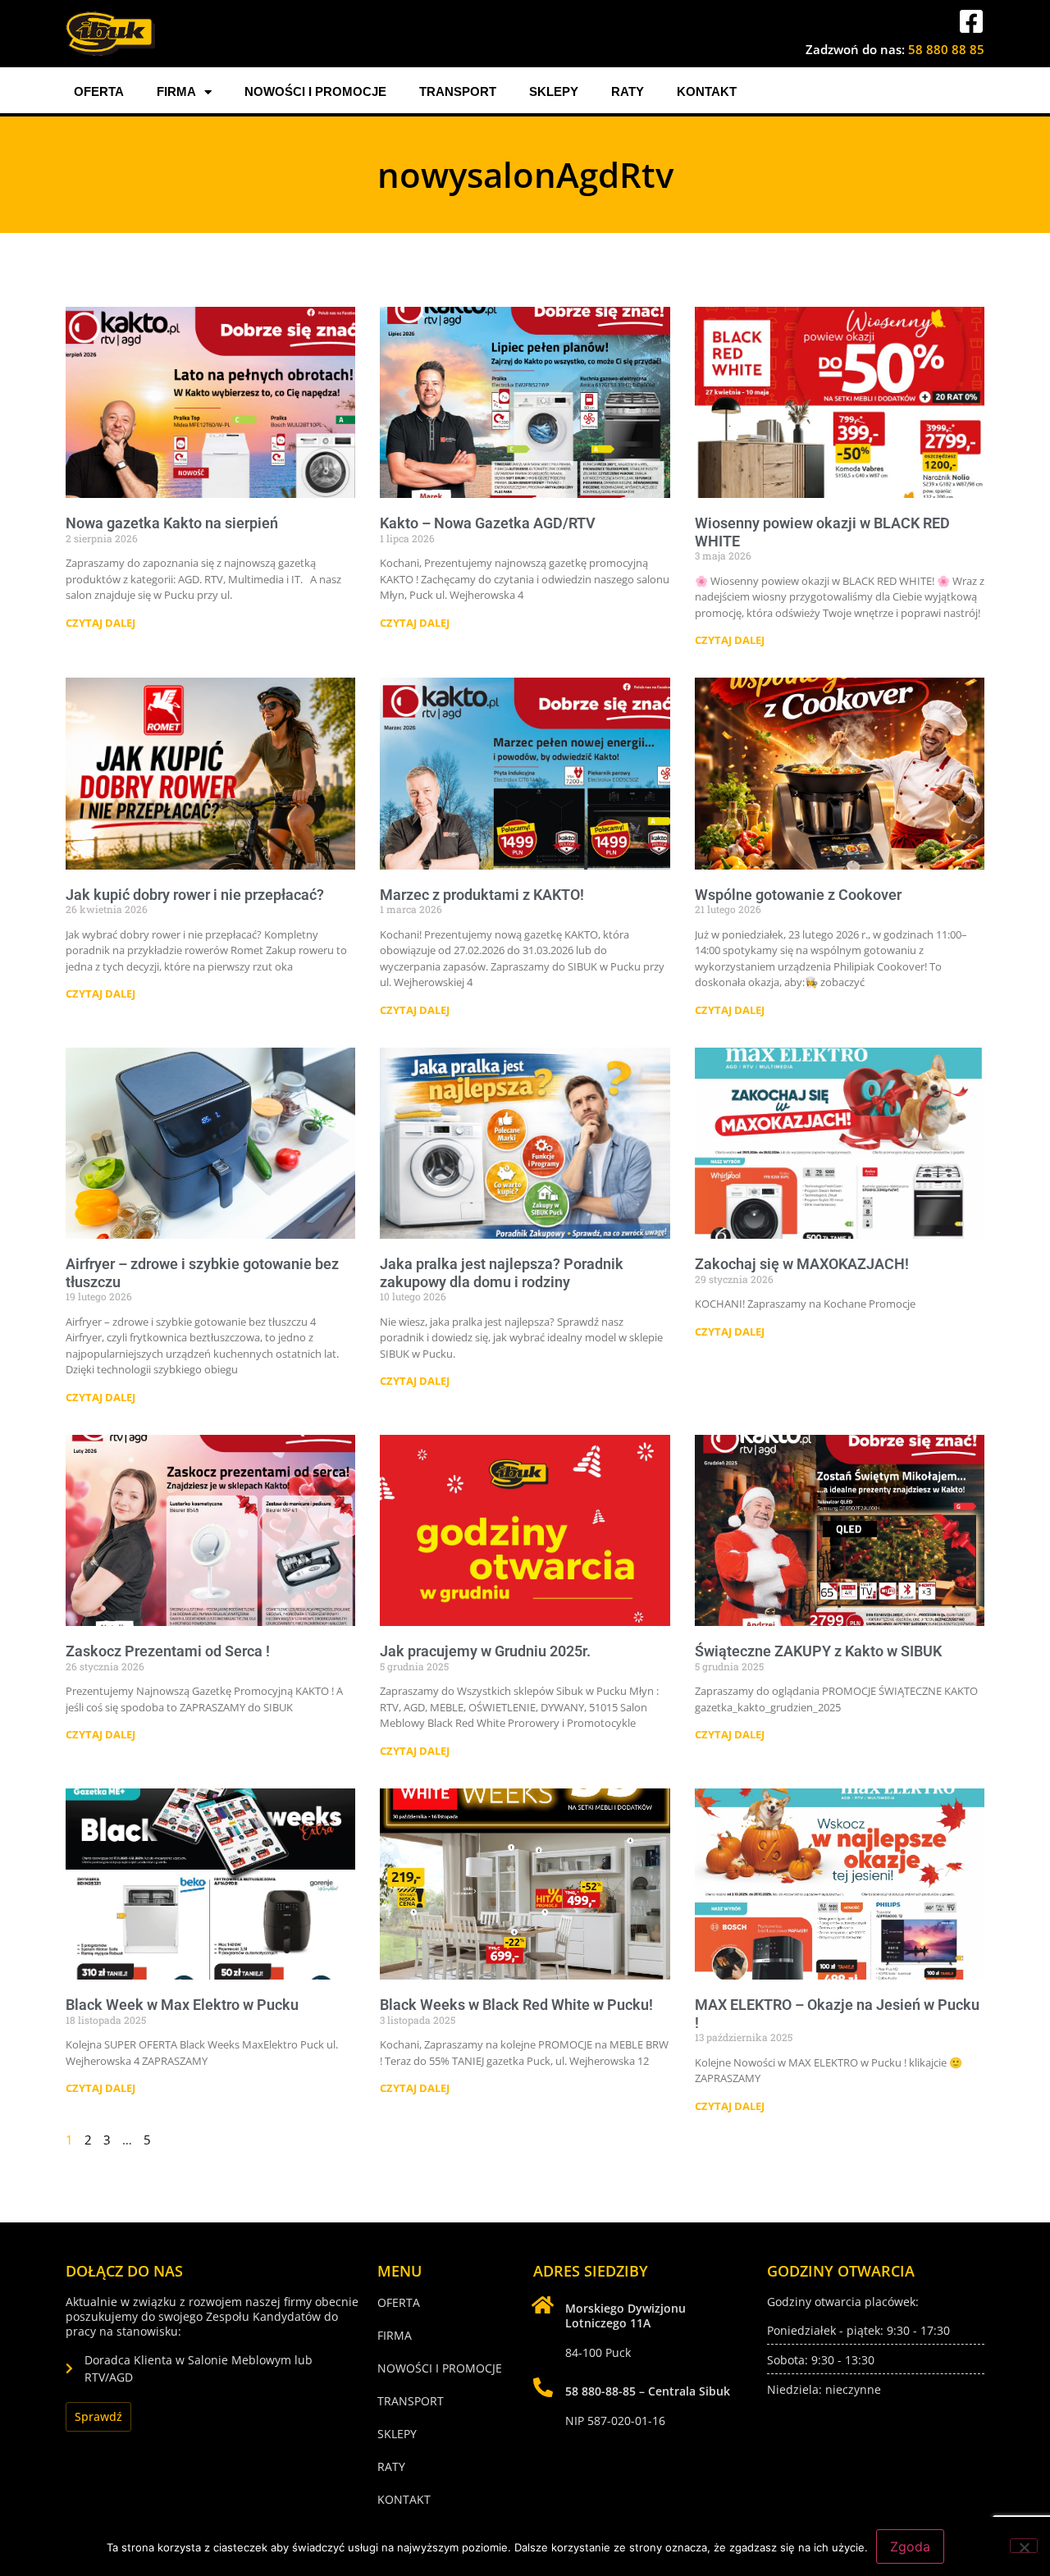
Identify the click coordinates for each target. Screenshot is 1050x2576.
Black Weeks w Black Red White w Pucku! (516, 2005)
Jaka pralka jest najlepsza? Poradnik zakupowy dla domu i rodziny (502, 1273)
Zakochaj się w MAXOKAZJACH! (802, 1264)
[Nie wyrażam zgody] (1024, 2546)
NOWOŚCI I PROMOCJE (315, 91)
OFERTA (99, 91)
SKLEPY (554, 91)
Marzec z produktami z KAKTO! (482, 895)
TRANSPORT (458, 91)
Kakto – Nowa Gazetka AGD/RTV (488, 523)
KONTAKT (707, 91)
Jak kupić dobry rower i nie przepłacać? (195, 895)
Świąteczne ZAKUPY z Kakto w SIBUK (818, 1651)
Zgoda (910, 2546)
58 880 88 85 (946, 49)
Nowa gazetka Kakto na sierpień (172, 523)
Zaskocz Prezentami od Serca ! (168, 1651)
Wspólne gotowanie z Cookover (798, 895)
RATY (628, 91)
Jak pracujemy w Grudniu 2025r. (485, 1651)
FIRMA (176, 91)
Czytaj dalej (100, 623)
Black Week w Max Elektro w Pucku (182, 2005)
